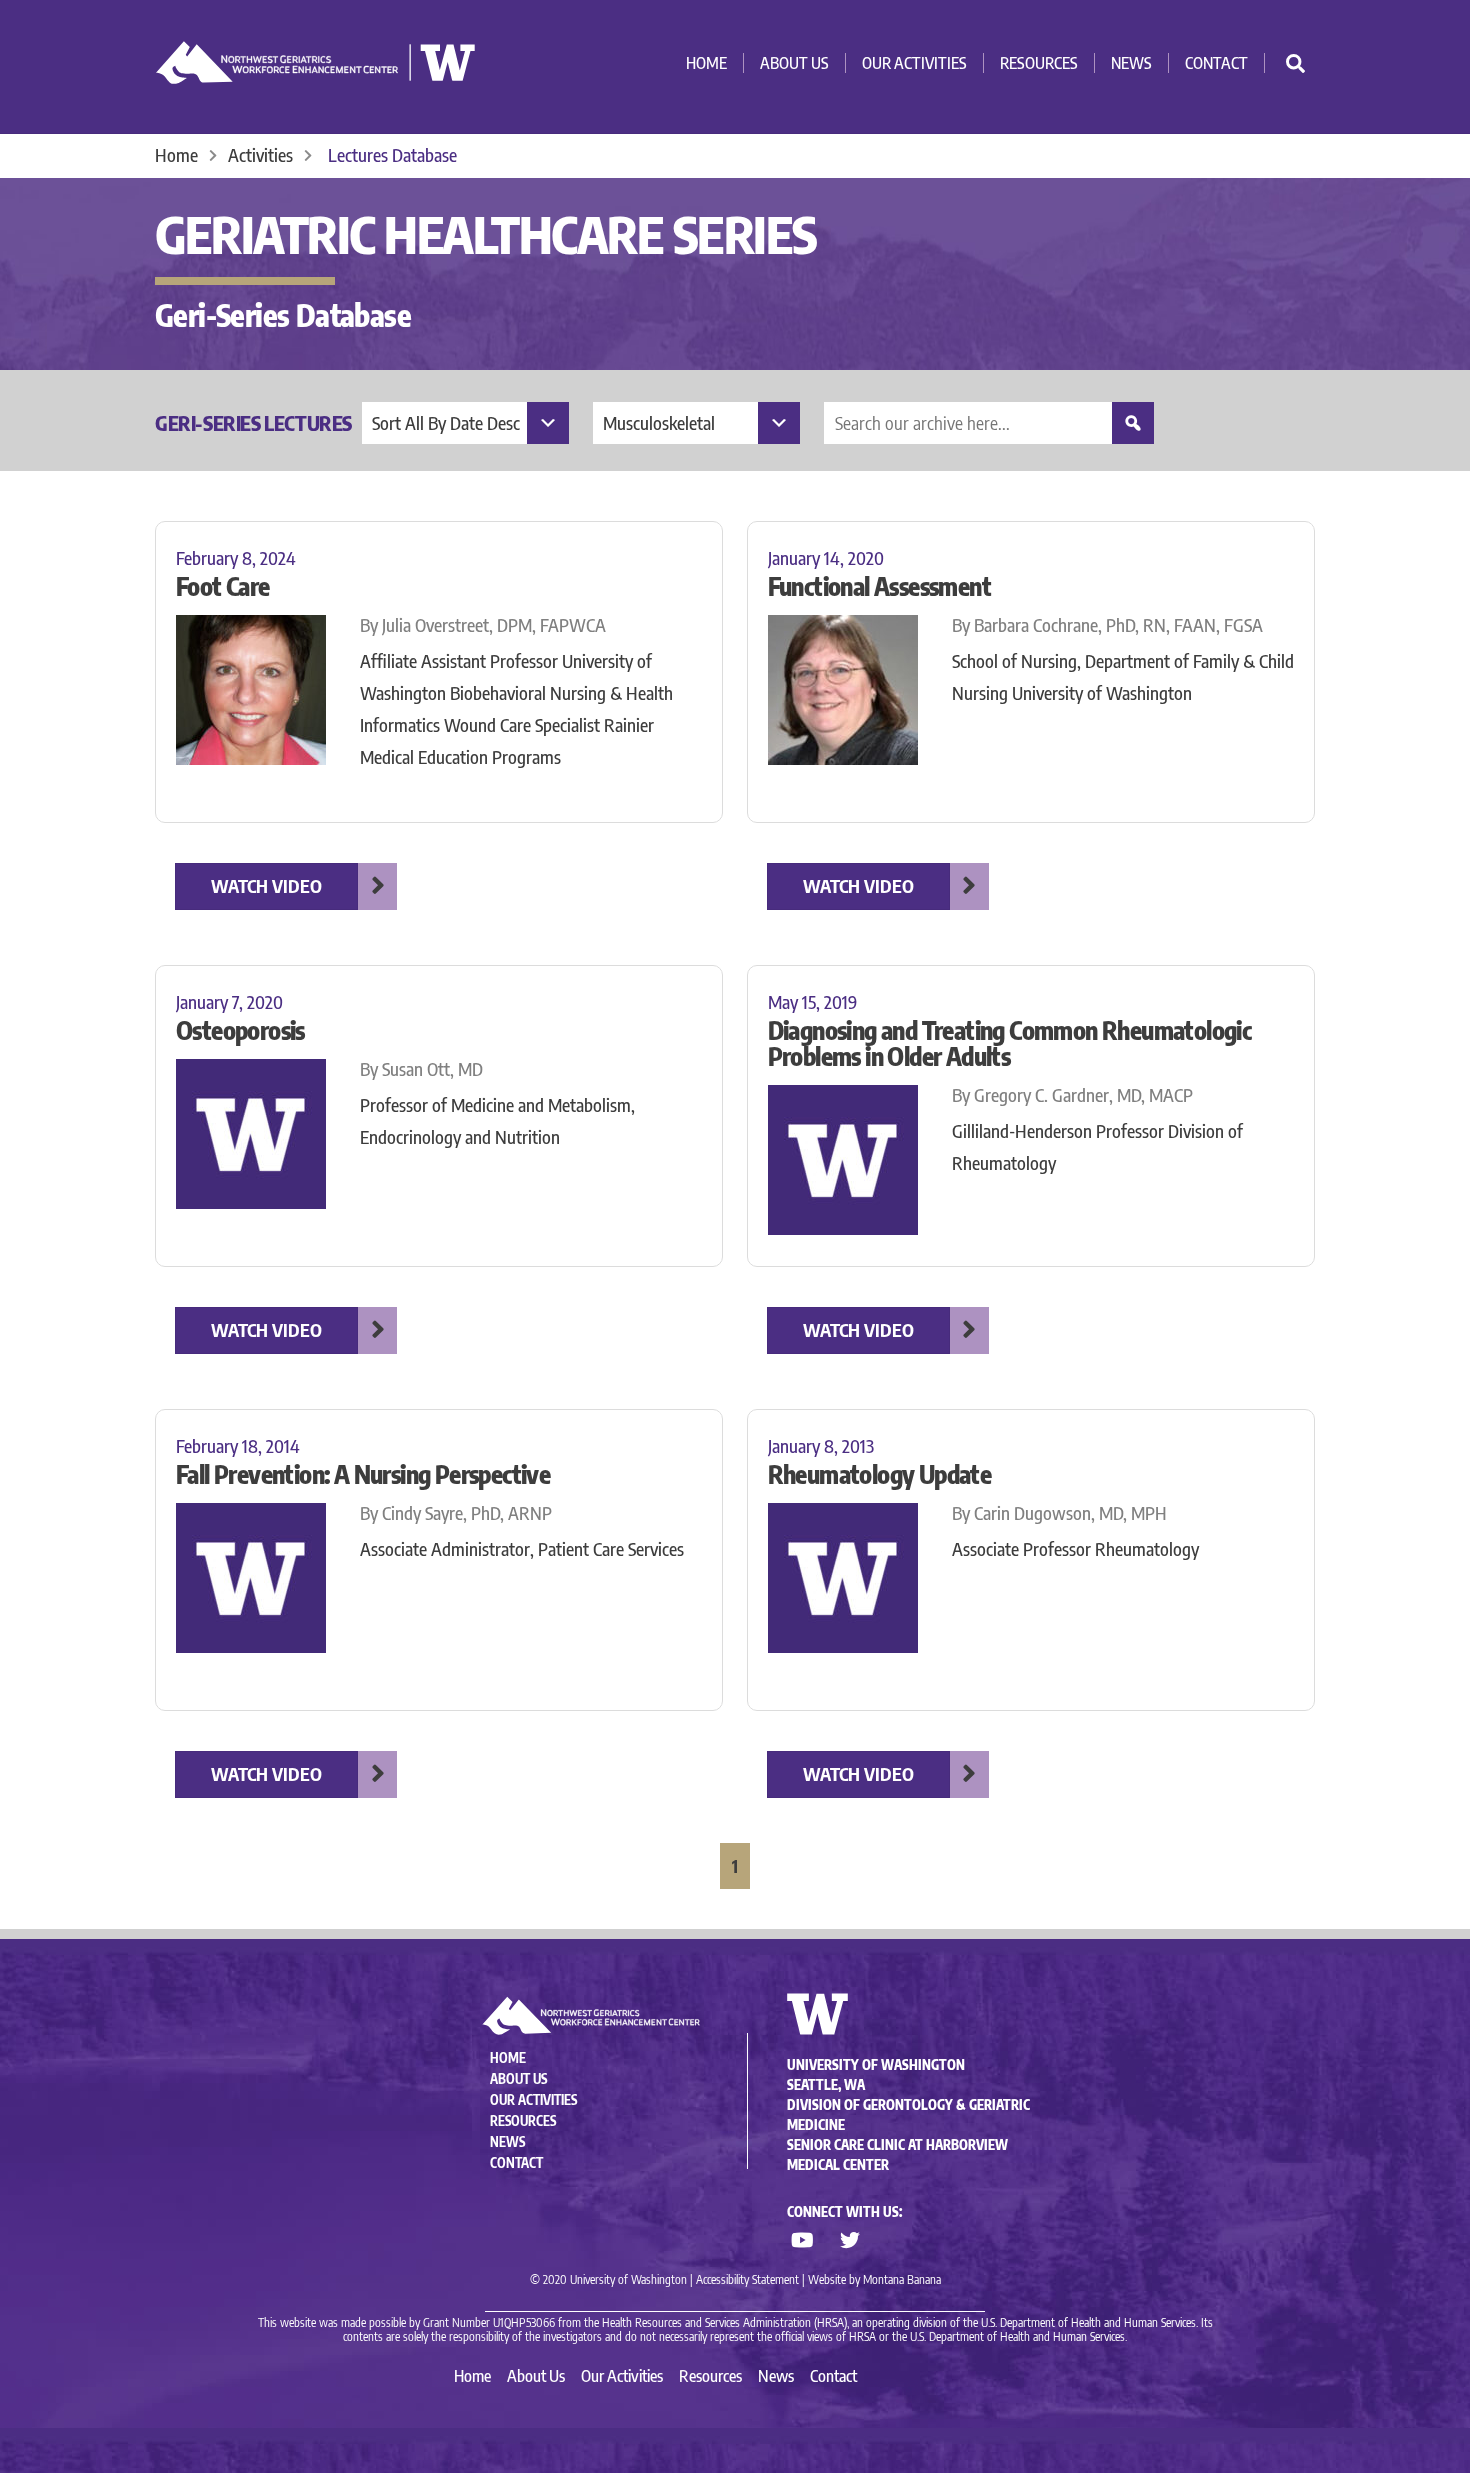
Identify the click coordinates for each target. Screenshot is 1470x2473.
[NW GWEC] (316, 75)
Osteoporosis (240, 1030)
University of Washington (876, 2065)
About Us (794, 63)
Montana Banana (902, 2279)
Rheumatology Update (880, 1474)
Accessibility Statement (747, 2279)
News (1131, 63)
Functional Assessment (879, 586)
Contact (1216, 63)
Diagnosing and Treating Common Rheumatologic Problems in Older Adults (1010, 1043)
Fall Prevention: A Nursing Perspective (363, 1474)
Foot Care (223, 586)
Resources (1039, 63)
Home (706, 63)
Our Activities (914, 63)
